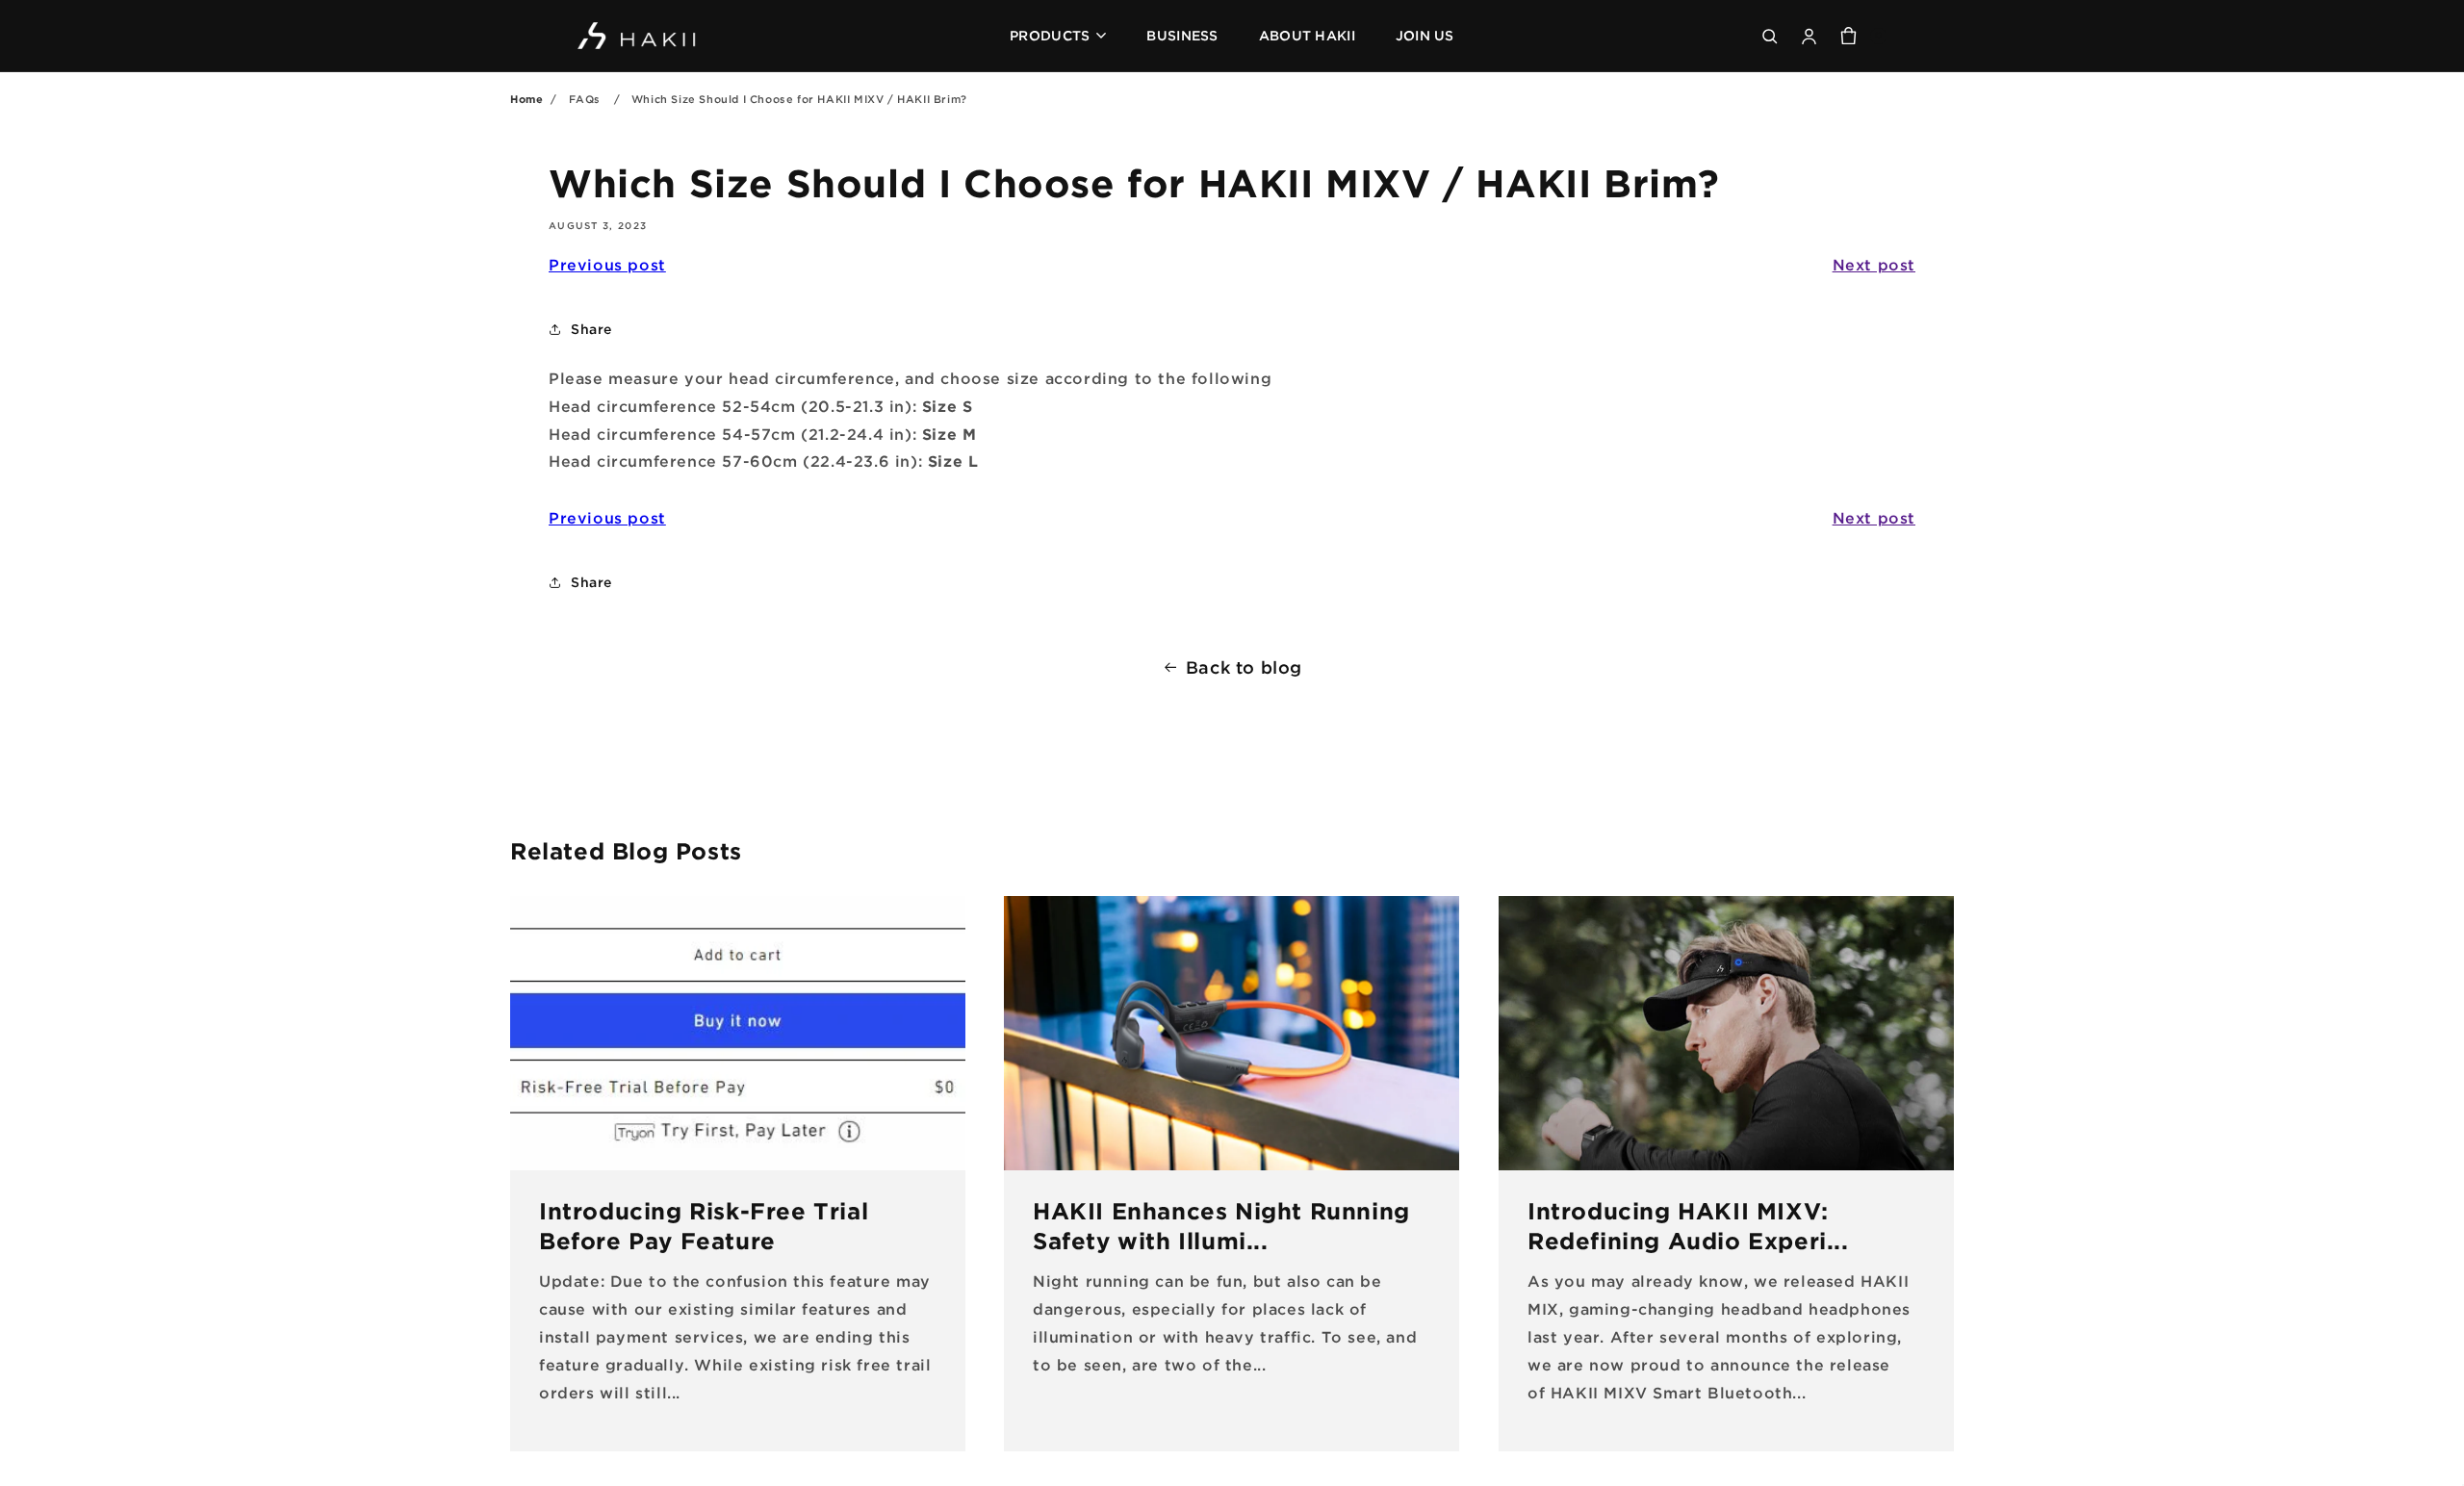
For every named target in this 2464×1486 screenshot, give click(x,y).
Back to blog (1244, 667)
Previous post (607, 265)
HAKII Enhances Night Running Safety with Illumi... (1221, 1226)
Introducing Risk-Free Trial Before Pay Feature (704, 1226)
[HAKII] (638, 36)
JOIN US (1425, 35)
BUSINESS (1182, 35)
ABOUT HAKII (1307, 35)
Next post (1874, 265)
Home (526, 99)
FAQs (585, 99)
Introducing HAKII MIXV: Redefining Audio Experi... (1688, 1226)
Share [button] (591, 329)
